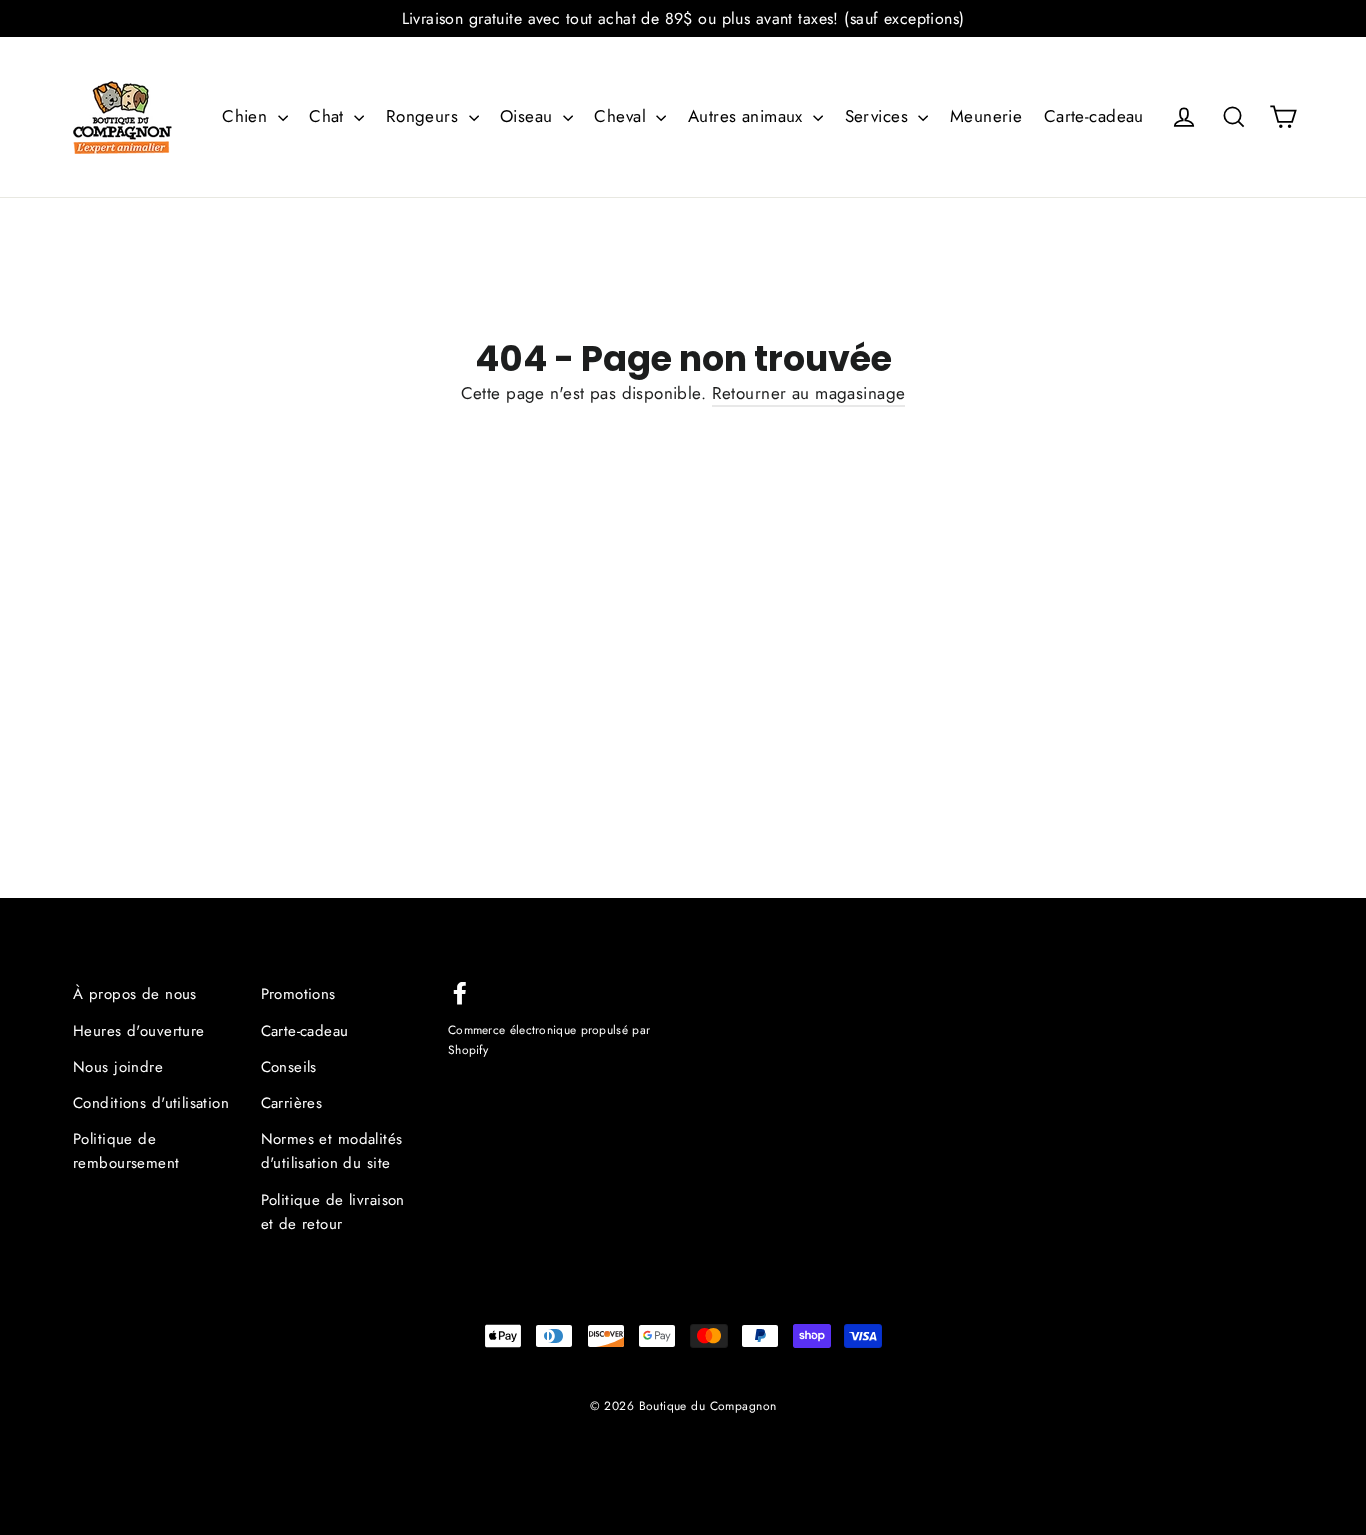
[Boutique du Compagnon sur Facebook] (460, 991)
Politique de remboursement (126, 1151)
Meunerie (986, 116)
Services (879, 116)
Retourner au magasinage (809, 393)
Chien (247, 116)
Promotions (298, 994)
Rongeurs (425, 116)
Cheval (622, 116)
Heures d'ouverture (139, 1031)
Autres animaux (748, 116)
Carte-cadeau (1094, 116)
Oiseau (529, 116)
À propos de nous (135, 994)
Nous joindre (118, 1067)
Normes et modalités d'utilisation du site (332, 1151)
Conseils (289, 1067)
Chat (329, 116)
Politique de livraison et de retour (333, 1212)
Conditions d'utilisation (151, 1103)
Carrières (292, 1103)
